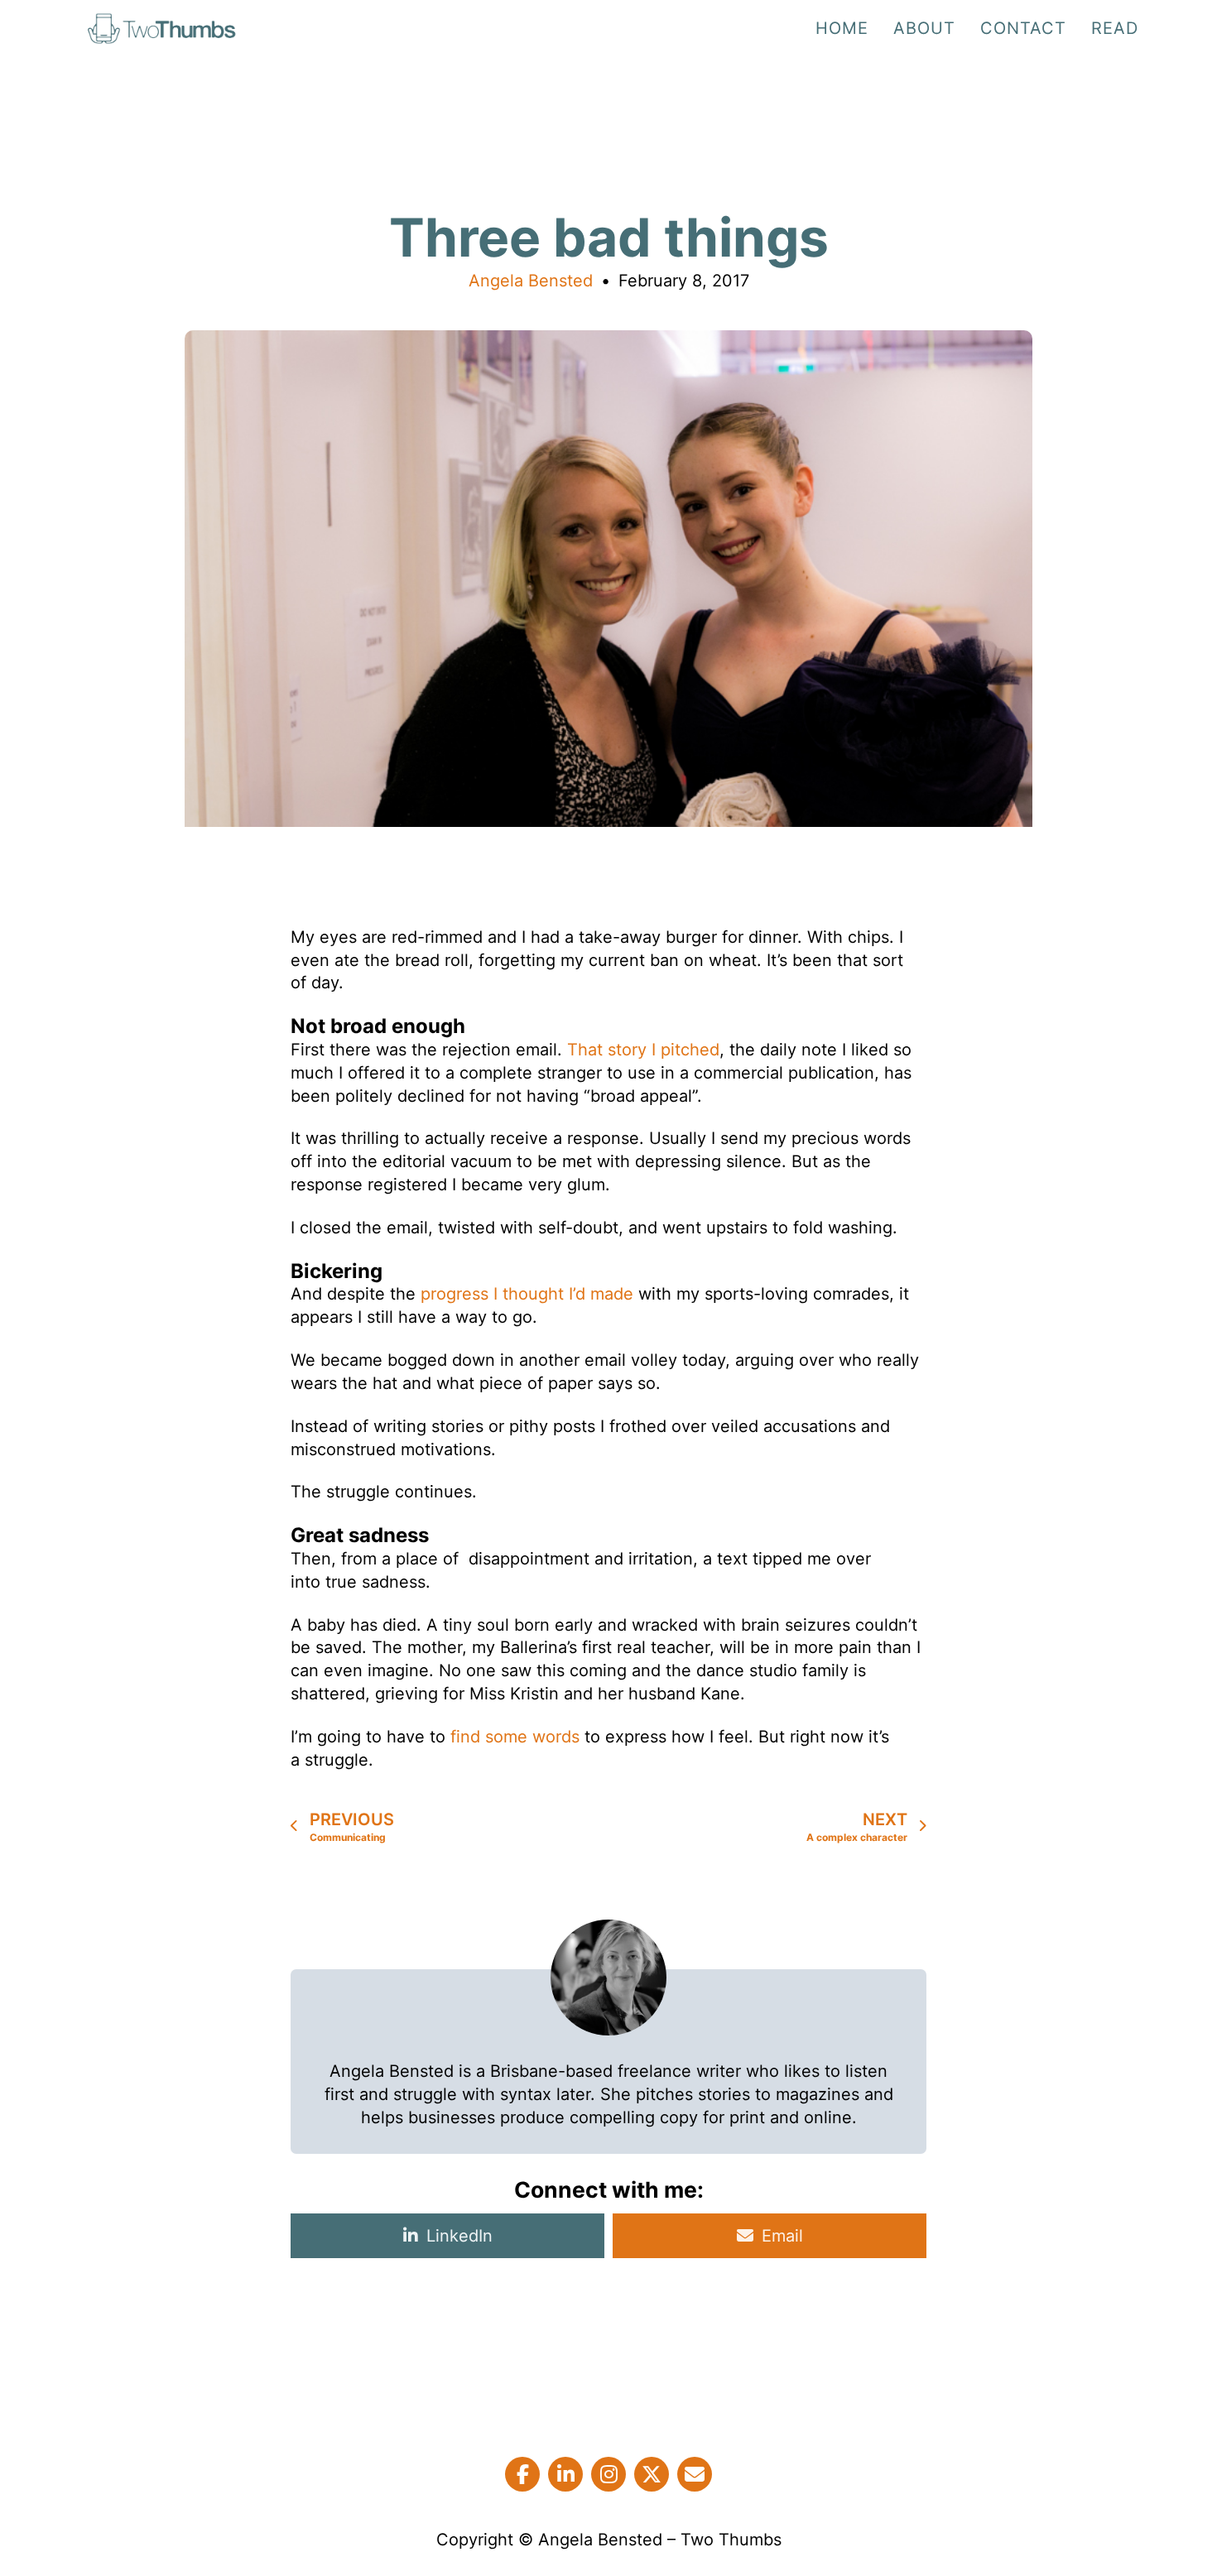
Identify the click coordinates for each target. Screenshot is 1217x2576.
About (924, 28)
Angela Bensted (531, 281)
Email (782, 2236)
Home (842, 28)
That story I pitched (643, 1050)
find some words (515, 1737)
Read (1115, 28)
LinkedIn (459, 2236)
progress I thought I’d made (527, 1294)
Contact (1023, 28)
